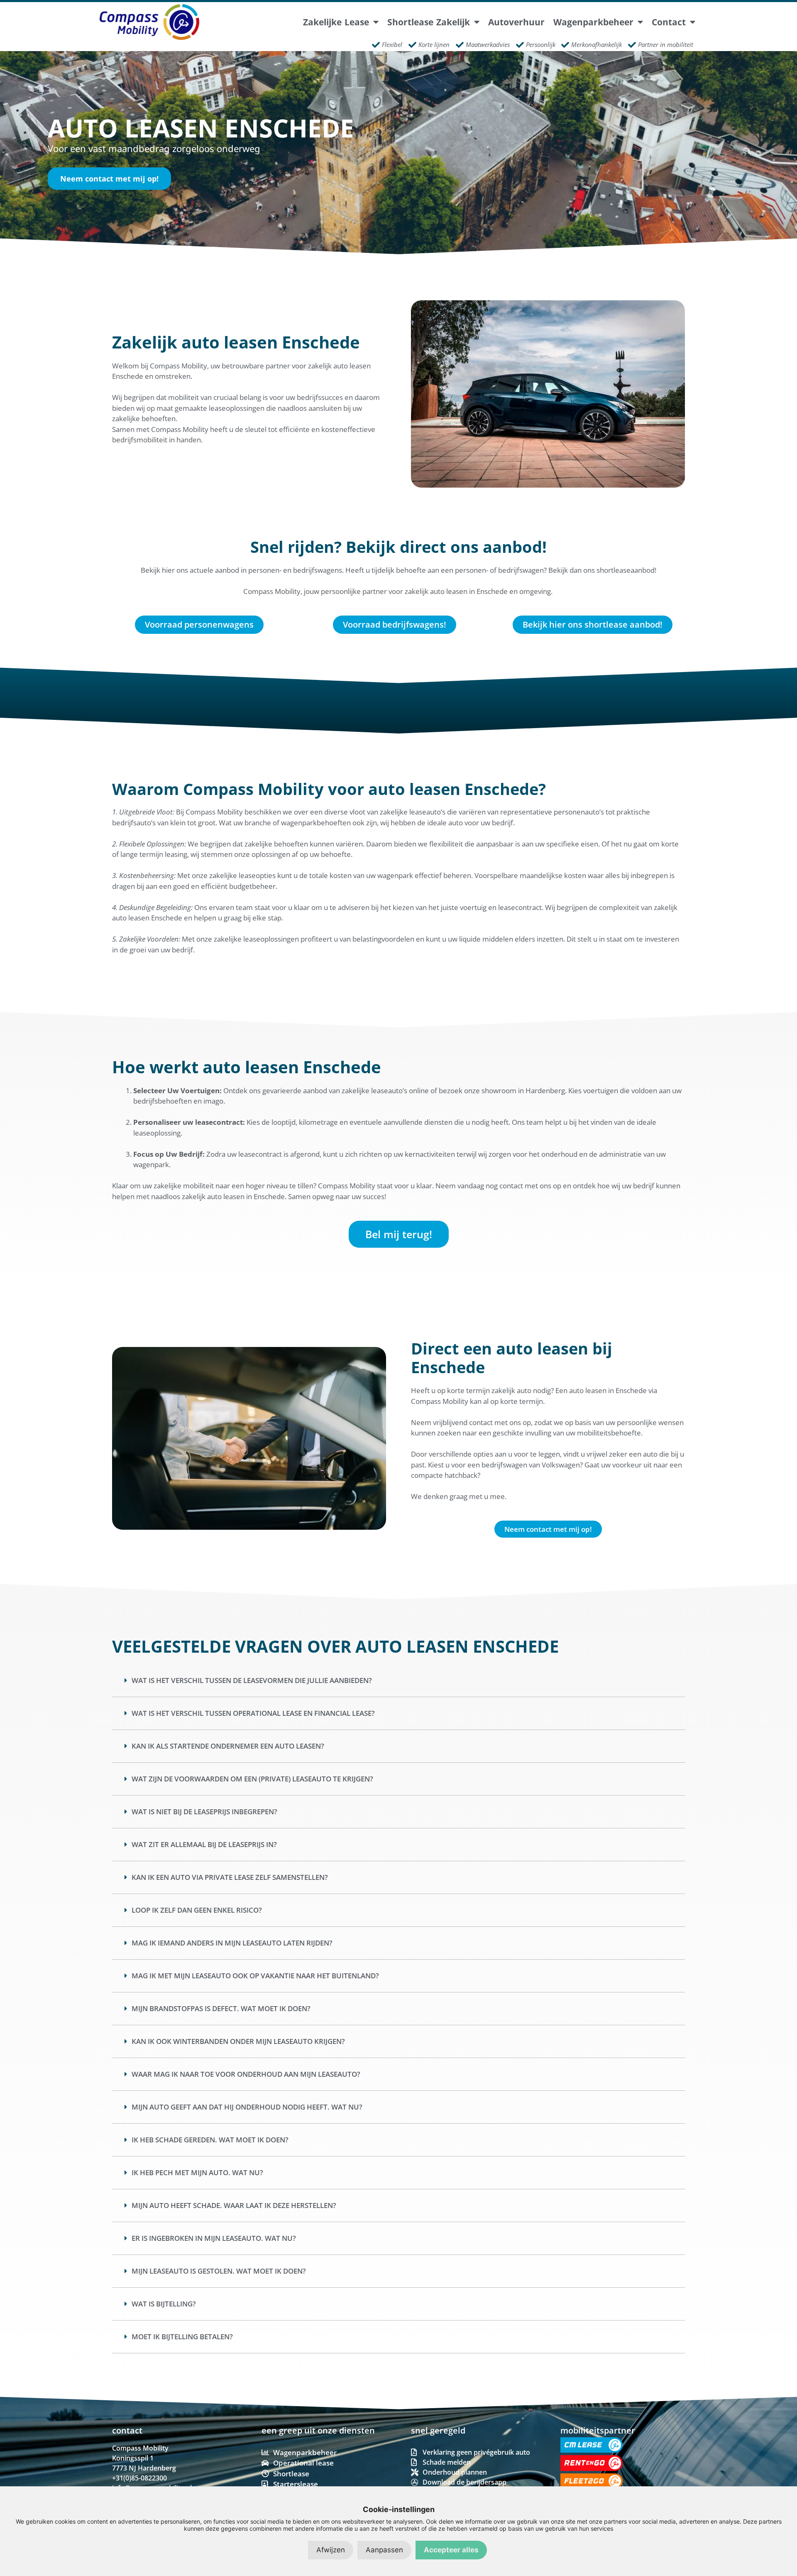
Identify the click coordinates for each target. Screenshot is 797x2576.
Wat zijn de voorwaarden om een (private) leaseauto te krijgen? (252, 1779)
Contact (669, 22)
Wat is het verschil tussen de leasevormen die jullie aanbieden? (252, 1680)
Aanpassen (384, 2550)
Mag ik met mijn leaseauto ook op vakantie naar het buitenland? (255, 1976)
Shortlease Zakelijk (429, 22)
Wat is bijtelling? (164, 2304)
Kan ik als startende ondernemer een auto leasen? (228, 1746)
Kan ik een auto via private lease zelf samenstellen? (230, 1877)
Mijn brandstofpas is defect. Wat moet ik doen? (221, 2008)
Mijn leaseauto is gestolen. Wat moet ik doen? (219, 2271)
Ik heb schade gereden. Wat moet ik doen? (210, 2140)
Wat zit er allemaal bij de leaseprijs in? (204, 1844)
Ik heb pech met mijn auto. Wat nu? (197, 2172)
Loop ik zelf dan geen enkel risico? (197, 1910)
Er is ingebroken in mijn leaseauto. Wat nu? (214, 2238)
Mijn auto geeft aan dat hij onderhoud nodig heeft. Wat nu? (247, 2107)
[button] (398, 1681)
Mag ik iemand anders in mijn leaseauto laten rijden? (232, 1943)
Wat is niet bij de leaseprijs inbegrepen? (204, 1812)
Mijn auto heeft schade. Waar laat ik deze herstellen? (234, 2205)
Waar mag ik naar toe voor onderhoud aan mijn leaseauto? (246, 2074)
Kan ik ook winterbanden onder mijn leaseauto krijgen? (238, 2041)
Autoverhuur (516, 22)
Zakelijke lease (336, 22)
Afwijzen (331, 2550)
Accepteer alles (451, 2550)
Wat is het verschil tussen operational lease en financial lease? (253, 1713)
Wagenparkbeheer (593, 22)
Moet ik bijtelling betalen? (182, 2337)
